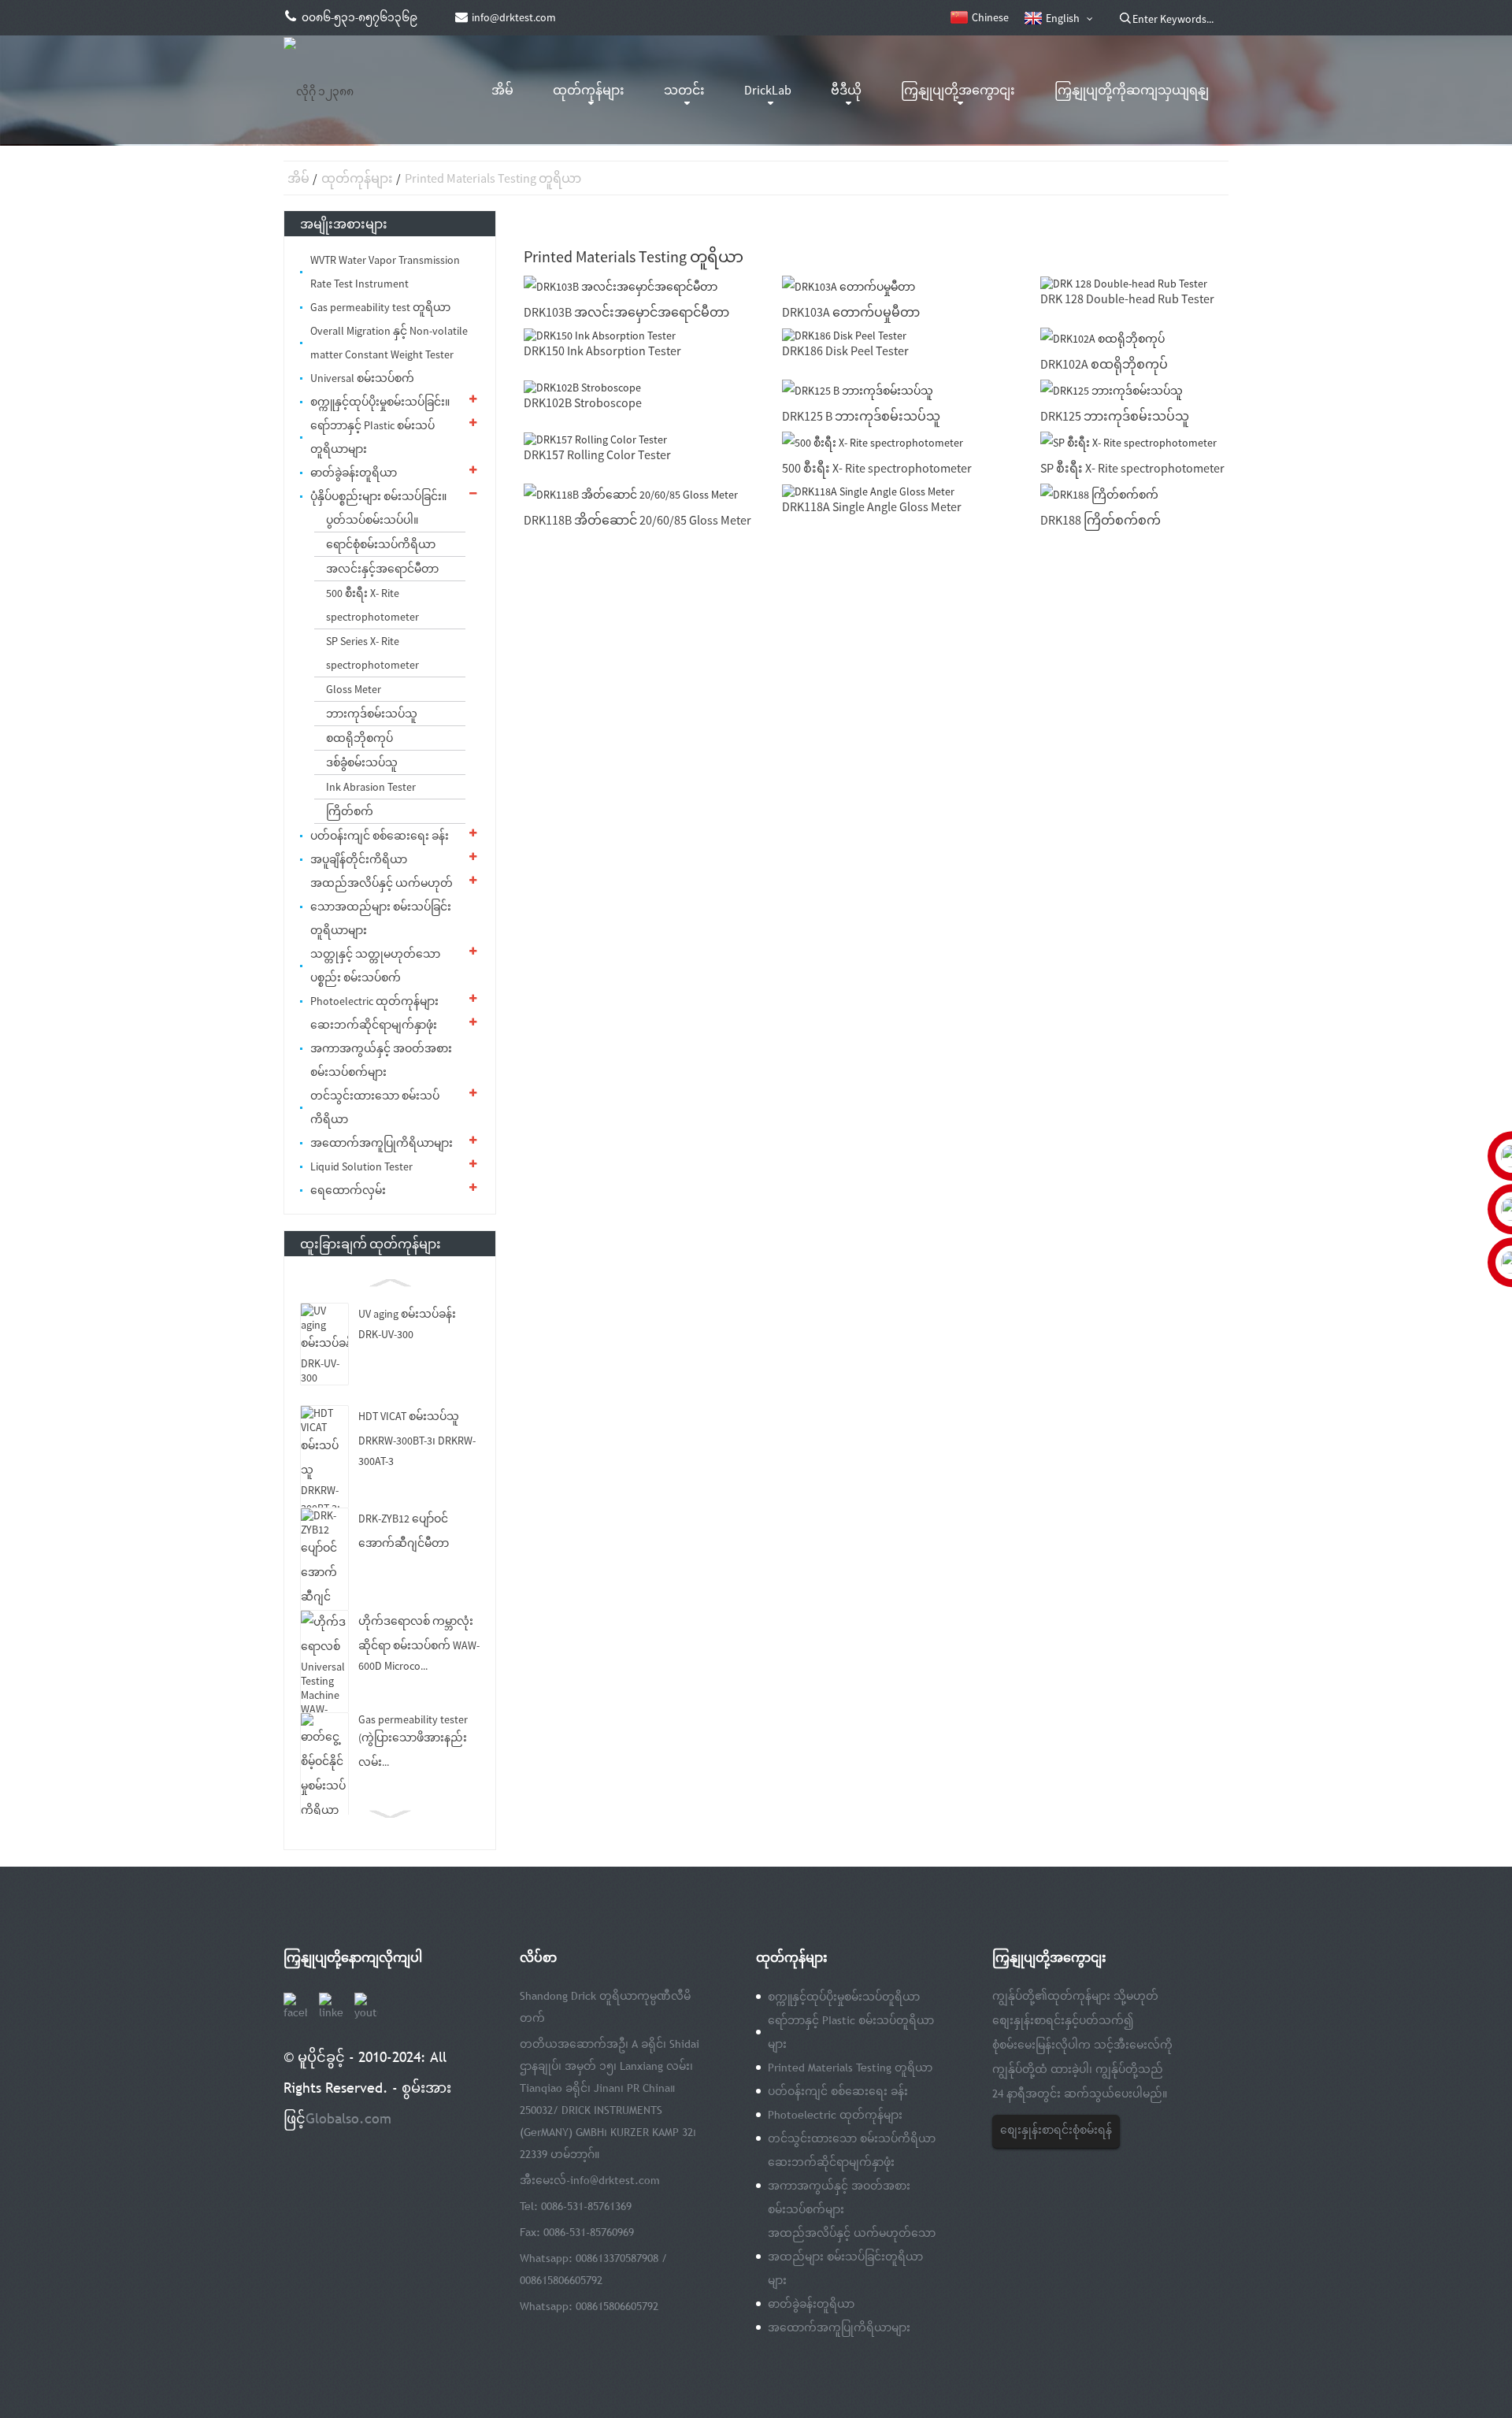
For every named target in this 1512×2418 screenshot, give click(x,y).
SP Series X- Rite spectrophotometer (372, 653)
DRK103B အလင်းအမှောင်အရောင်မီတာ (626, 312)
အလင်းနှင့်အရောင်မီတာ (382, 569)
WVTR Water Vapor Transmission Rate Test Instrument (385, 272)
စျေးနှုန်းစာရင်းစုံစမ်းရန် (1056, 2130)
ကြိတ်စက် (350, 811)
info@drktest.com (615, 2180)
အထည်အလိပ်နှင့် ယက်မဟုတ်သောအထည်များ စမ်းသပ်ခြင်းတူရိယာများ (382, 907)
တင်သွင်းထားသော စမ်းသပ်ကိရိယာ (375, 1107)
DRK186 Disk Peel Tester (845, 350)
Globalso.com (348, 2118)
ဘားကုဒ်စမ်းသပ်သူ (372, 714)
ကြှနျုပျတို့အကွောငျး (958, 90)
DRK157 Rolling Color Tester (597, 454)
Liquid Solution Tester (361, 1166)
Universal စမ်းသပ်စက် (362, 378)
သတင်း (684, 90)
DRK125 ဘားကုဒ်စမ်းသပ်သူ (1115, 416)
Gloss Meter (354, 689)
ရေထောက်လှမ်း (348, 1190)
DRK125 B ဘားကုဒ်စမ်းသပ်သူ (861, 416)
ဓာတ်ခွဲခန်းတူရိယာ (354, 473)
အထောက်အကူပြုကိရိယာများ (382, 1143)
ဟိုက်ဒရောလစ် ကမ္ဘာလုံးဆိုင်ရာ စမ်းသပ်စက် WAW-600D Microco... (419, 1643)
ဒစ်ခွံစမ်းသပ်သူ (362, 762)
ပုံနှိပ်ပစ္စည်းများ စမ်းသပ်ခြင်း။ (378, 496)
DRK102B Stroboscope (583, 402)
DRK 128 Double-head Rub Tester (1127, 299)
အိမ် (502, 90)
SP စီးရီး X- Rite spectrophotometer (1132, 468)
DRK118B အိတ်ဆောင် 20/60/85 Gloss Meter (637, 520)
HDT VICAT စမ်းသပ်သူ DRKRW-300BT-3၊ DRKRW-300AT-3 (417, 1439)
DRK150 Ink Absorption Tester (602, 350)
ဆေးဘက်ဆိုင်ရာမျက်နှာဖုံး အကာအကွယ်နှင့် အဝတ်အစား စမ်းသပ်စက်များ (381, 1048)
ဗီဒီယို (846, 90)
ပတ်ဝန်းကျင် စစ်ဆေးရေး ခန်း (380, 836)
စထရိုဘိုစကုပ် (359, 738)
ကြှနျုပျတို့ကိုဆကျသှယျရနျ (1132, 90)
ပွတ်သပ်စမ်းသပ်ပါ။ (372, 520)
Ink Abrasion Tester (371, 787)
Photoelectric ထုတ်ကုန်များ (374, 1001)
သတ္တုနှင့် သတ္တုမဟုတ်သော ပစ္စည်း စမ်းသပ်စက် (375, 966)
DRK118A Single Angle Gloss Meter (872, 506)
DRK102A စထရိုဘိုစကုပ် (1104, 364)
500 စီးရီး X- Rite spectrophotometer (372, 605)
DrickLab (768, 90)
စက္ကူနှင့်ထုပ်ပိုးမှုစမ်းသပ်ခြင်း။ (380, 402)
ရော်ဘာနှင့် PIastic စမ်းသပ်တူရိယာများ (372, 437)
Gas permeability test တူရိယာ (380, 307)
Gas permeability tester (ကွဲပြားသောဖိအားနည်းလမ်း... (413, 1741)
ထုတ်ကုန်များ (589, 90)
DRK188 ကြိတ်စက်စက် (1101, 520)
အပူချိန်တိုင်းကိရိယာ (359, 859)
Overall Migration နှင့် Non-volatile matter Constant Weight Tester (389, 343)
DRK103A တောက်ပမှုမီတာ (851, 312)
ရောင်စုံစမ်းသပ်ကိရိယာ (381, 544)
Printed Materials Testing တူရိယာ (493, 178)
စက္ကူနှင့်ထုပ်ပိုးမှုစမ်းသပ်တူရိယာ (844, 1997)
